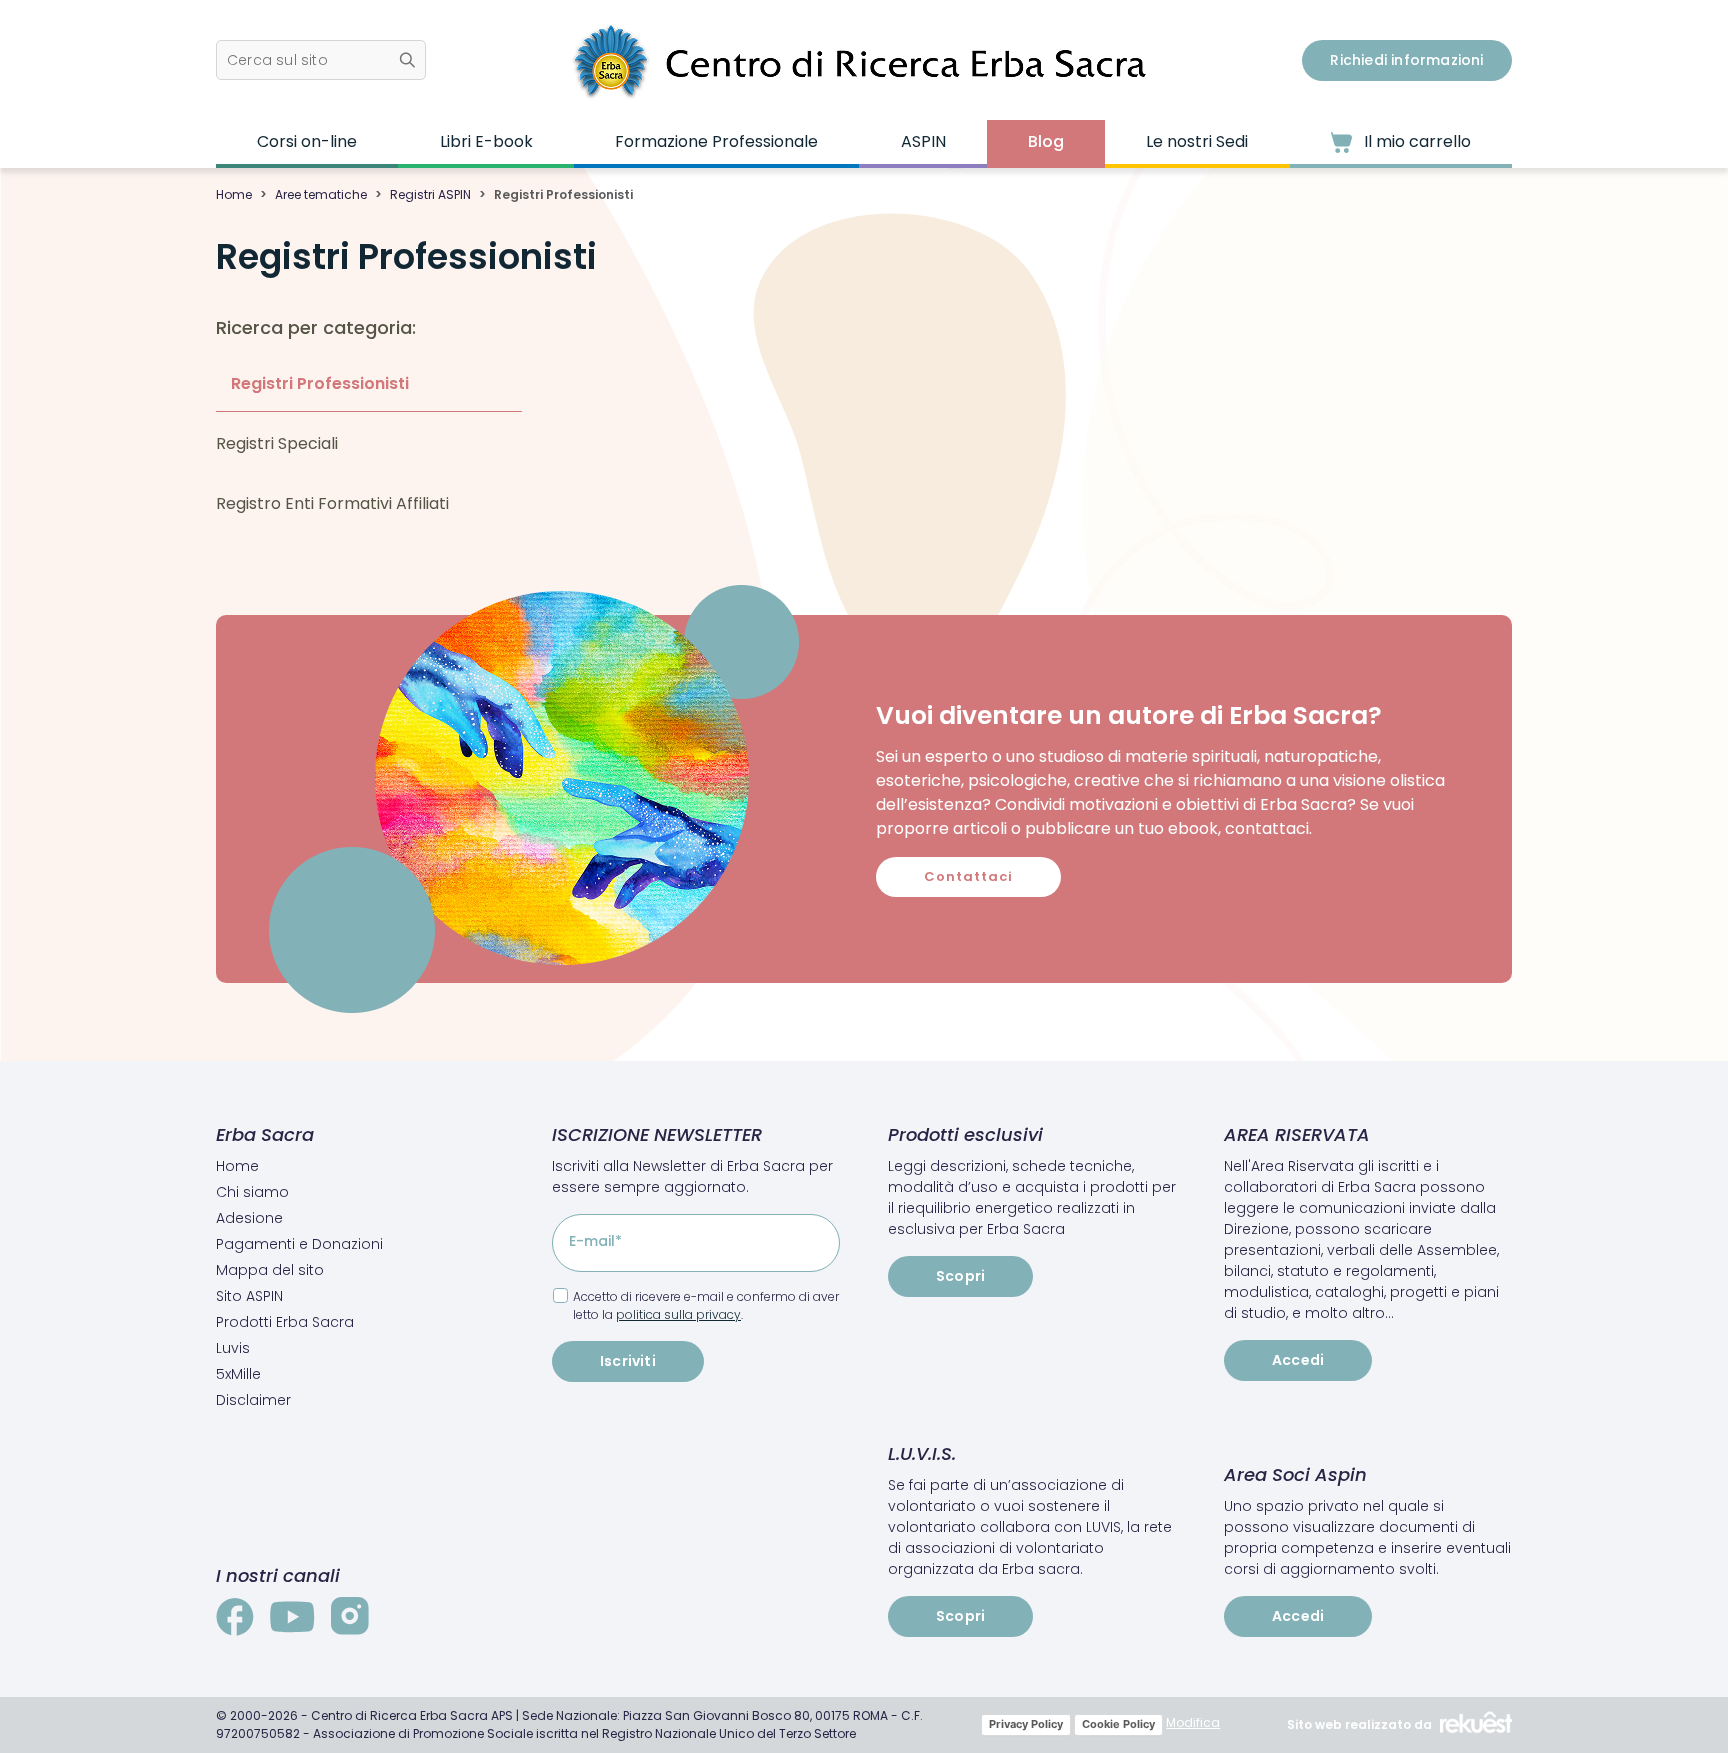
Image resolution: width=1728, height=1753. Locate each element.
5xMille (238, 1374)
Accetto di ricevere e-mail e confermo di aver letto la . (706, 1305)
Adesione (249, 1218)
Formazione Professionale (716, 141)
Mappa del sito (270, 1270)
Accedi (1298, 1360)
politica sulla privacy (678, 1314)
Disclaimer (253, 1400)
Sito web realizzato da (1359, 1724)
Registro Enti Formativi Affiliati (332, 503)
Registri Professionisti (320, 383)
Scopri (960, 1276)
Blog (1046, 141)
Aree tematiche (321, 194)
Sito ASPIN (249, 1296)
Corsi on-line (307, 141)
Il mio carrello (1415, 141)
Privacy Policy (1026, 1724)
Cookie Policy (1118, 1724)
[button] (321, 60)
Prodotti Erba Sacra (285, 1322)
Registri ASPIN (430, 194)
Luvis (233, 1348)
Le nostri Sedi (1197, 141)
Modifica (1193, 1722)
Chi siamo (252, 1192)
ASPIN (923, 141)
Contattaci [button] (968, 876)
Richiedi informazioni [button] (1406, 60)
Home (234, 194)
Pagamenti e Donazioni (299, 1244)
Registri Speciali (277, 443)
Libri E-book (486, 141)
